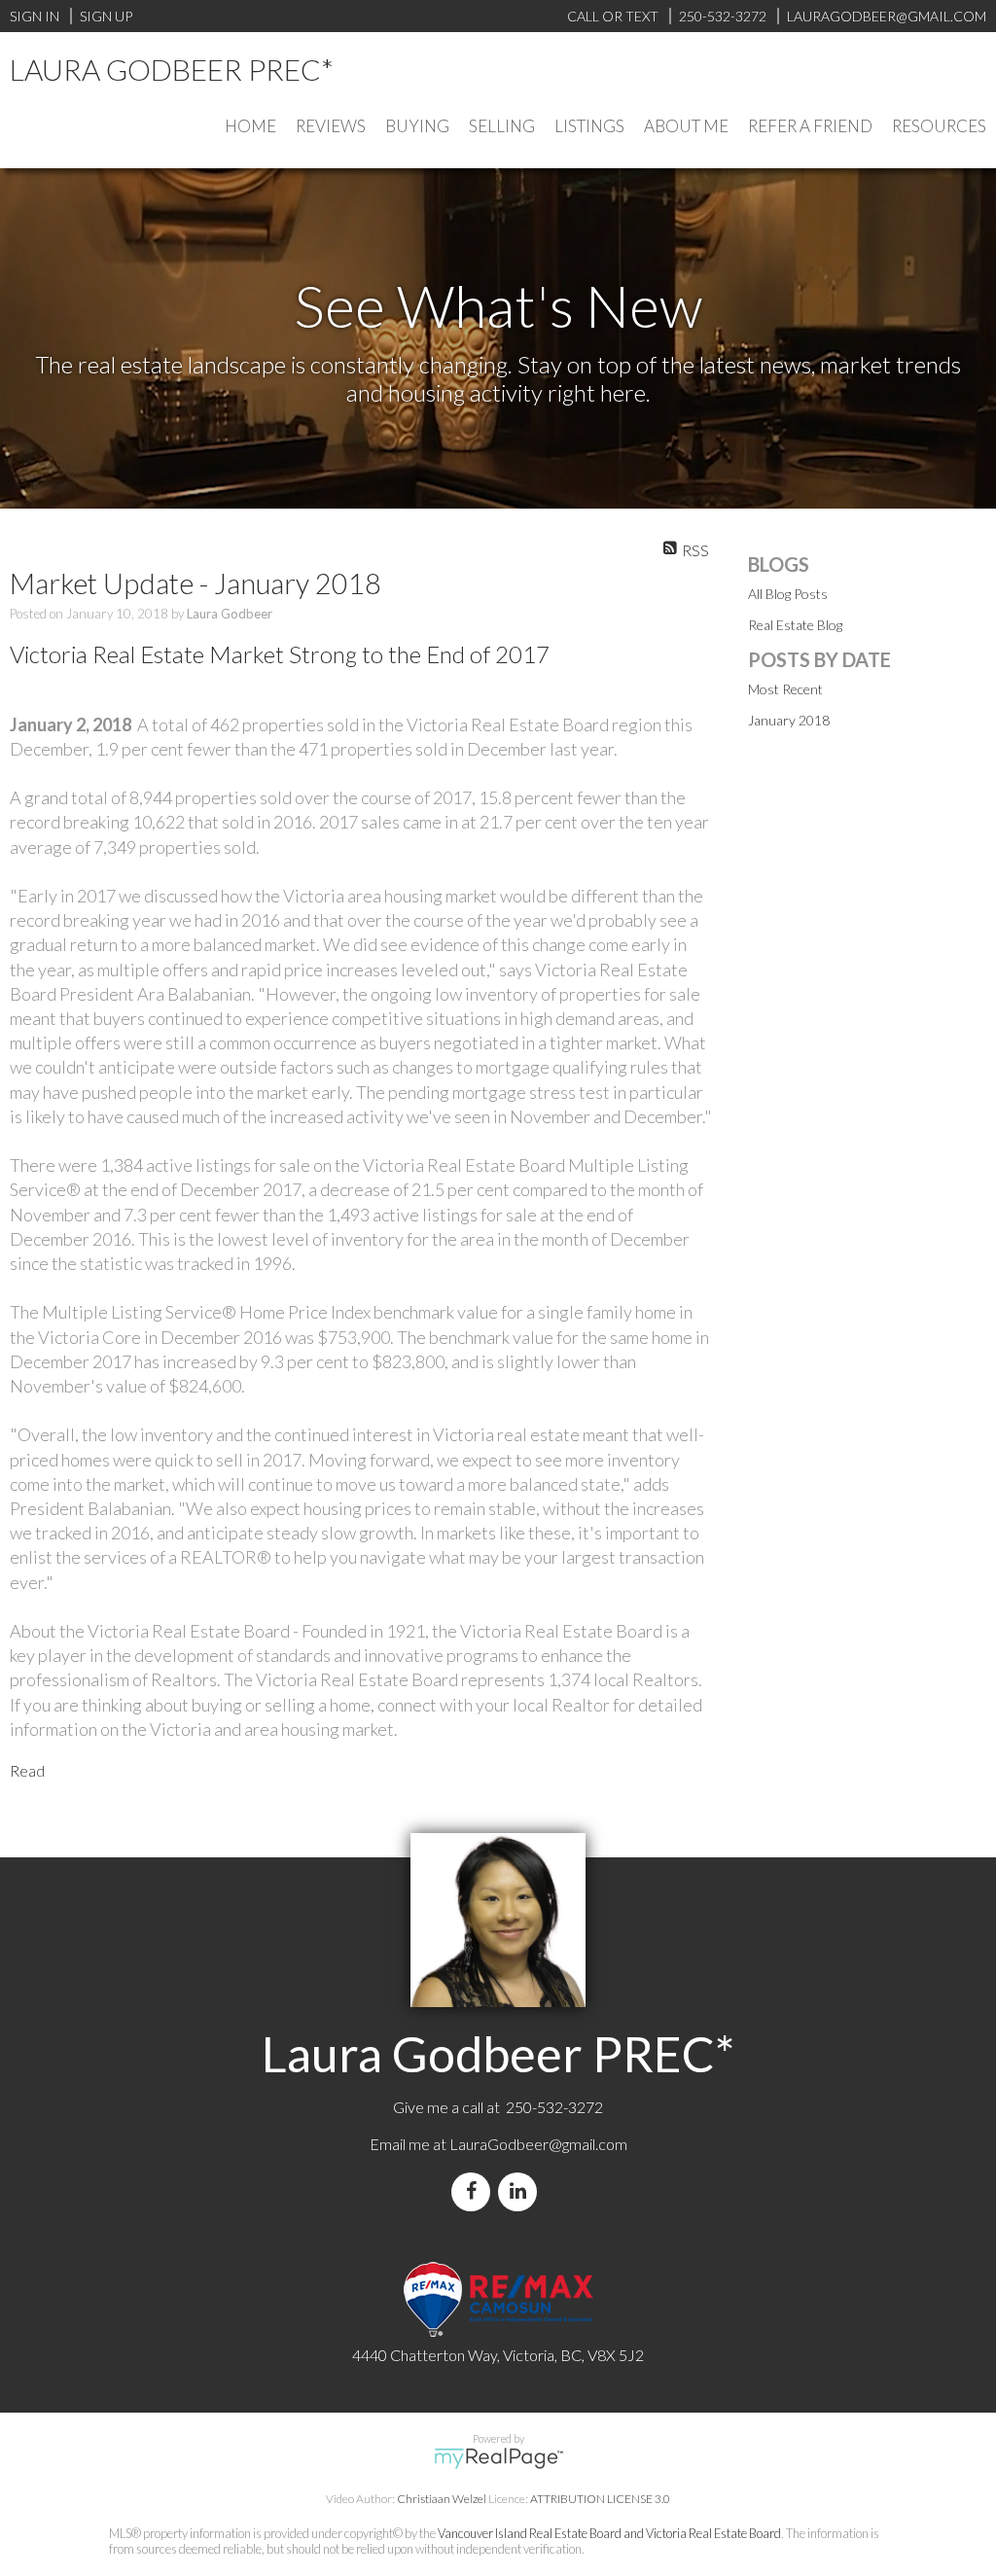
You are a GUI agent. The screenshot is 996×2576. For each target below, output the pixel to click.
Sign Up (106, 16)
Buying (417, 126)
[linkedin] (521, 2191)
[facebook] (475, 2191)
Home (250, 126)
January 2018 (789, 720)
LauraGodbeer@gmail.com (538, 2144)
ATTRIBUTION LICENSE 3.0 (600, 2499)
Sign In (35, 16)
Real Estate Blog (795, 625)
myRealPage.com (498, 2458)
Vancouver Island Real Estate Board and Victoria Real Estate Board (609, 2533)
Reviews (331, 126)
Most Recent (785, 689)
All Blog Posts (788, 594)
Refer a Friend (810, 126)
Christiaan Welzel (442, 2499)
